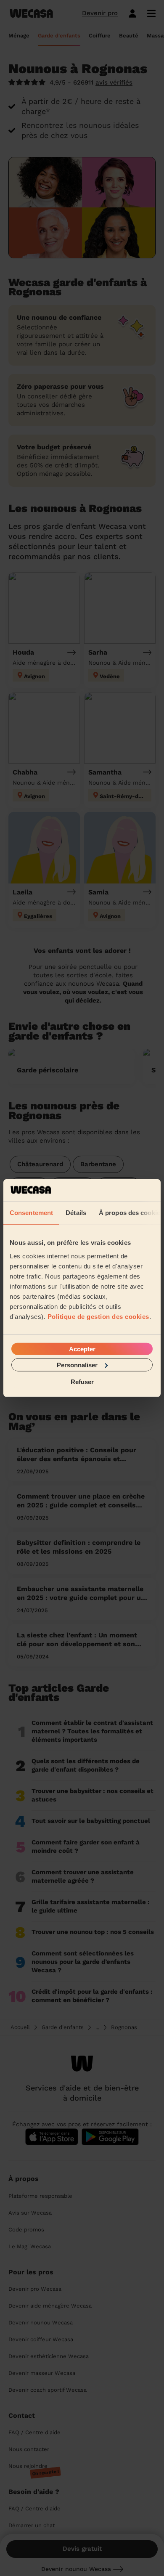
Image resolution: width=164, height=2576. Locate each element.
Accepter (82, 1349)
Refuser (82, 1382)
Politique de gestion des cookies (98, 1316)
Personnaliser (77, 1365)
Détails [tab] (76, 1213)
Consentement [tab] (31, 1213)
